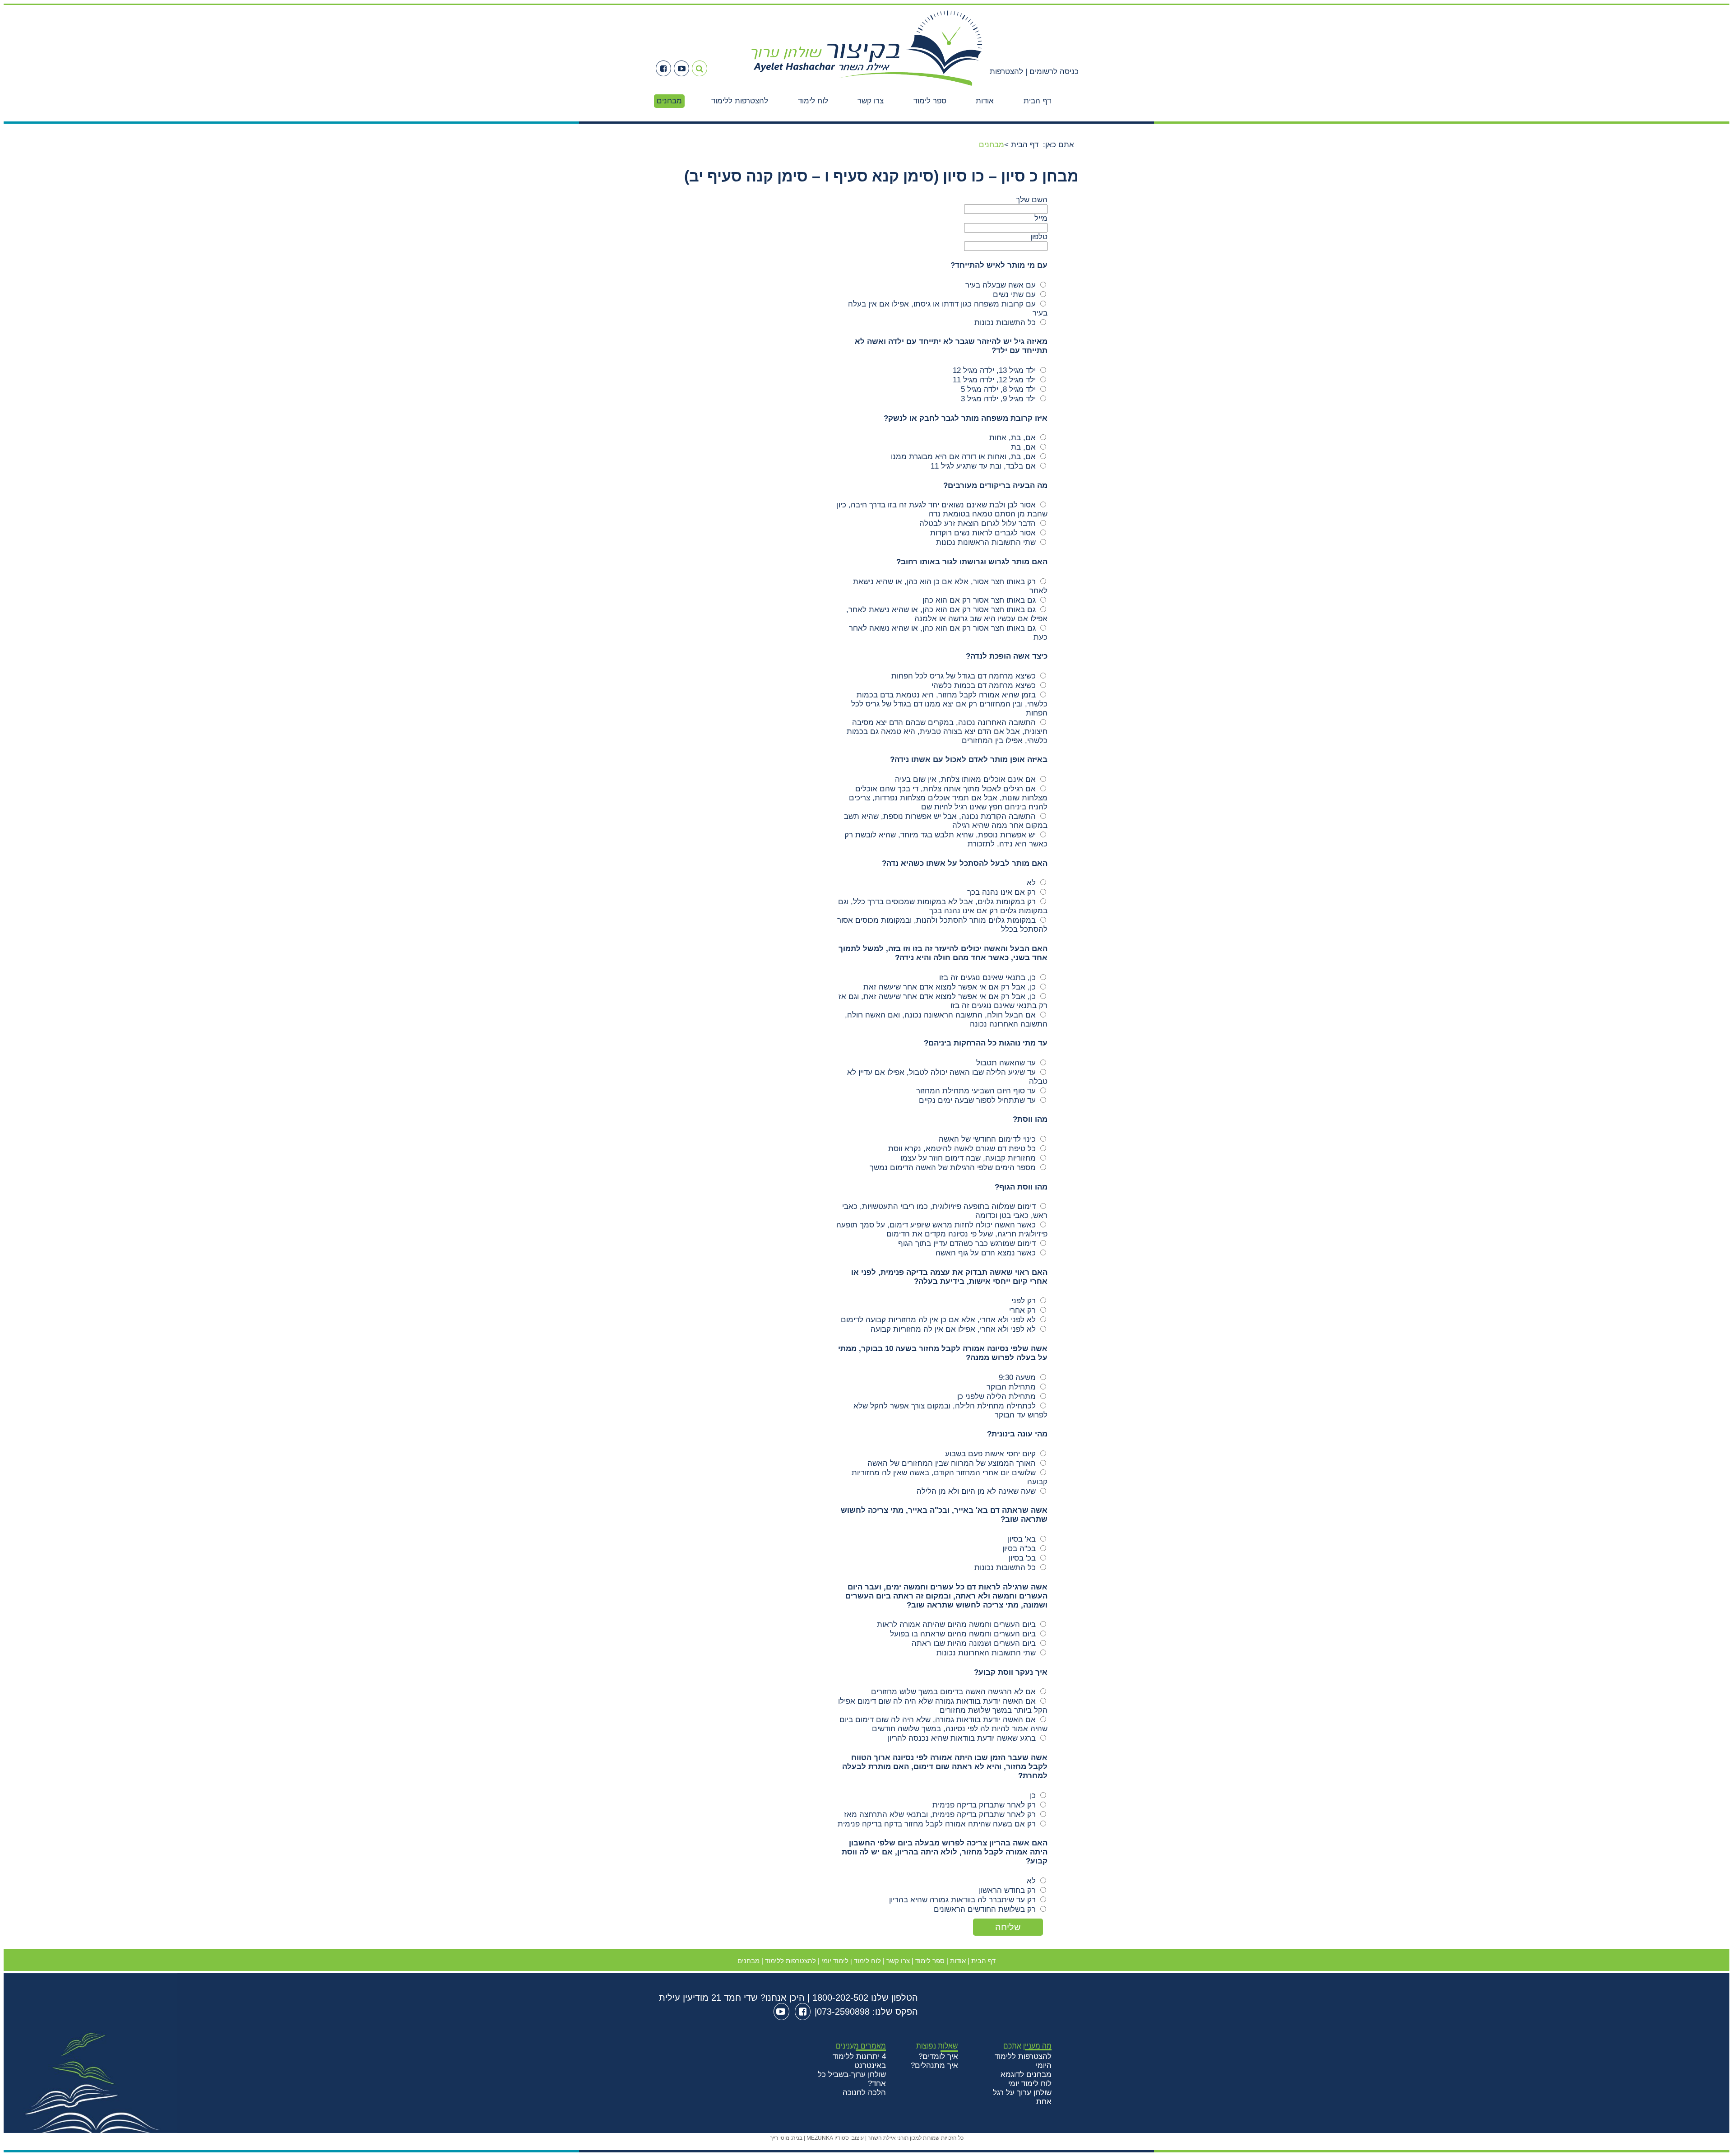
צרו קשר (871, 101)
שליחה (1008, 1927)
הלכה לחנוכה (864, 2093)
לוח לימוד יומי (1030, 2084)
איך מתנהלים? (934, 2065)
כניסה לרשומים (1053, 72)
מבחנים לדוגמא (1026, 2075)
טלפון (1039, 237)
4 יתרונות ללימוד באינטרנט (859, 2061)
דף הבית (1037, 101)
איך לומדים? (938, 2056)
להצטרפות (1006, 72)
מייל (1041, 218)
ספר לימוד (930, 101)
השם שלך (1032, 200)
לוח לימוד (813, 101)
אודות (985, 101)
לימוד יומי (835, 1961)
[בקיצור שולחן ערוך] (867, 87)
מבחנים (669, 101)
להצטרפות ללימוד (740, 101)
